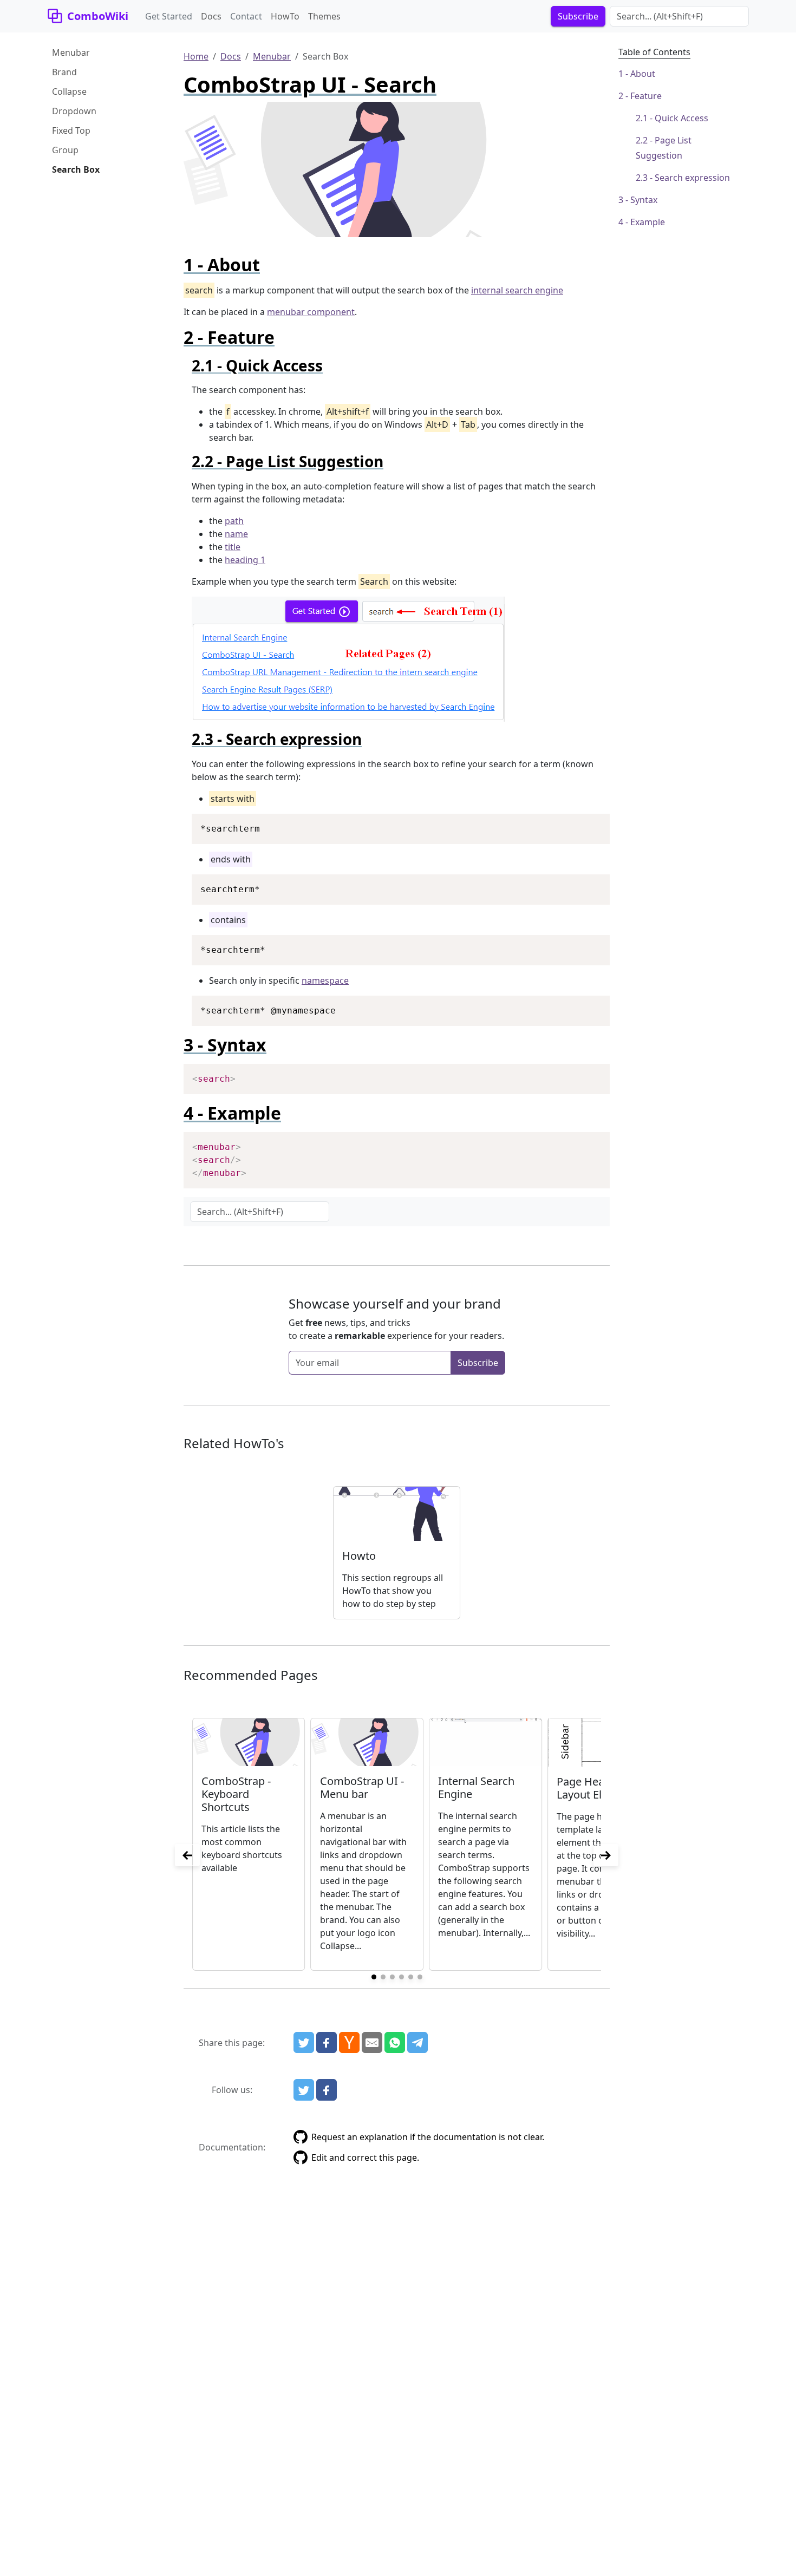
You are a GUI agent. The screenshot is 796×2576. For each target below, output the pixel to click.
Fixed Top (71, 130)
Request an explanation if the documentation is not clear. (428, 2137)
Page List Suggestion (664, 148)
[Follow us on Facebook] (327, 2090)
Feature (646, 96)
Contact (246, 16)
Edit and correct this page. (365, 2157)
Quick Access (681, 118)
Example (648, 222)
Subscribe (478, 1363)
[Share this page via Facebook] (327, 2043)
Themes (324, 16)
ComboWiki (98, 16)
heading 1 (245, 560)
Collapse (69, 91)
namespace (325, 980)
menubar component (311, 312)
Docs (211, 16)
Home (196, 56)
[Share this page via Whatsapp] (395, 2043)
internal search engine (517, 290)
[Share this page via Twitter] (304, 2043)
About (643, 74)
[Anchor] (269, 264)
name (236, 534)
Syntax (644, 200)
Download (588, 823)
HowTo (285, 16)
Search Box (76, 169)
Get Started (169, 16)
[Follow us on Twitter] (304, 2090)
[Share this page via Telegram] (417, 2043)
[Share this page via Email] (372, 2043)
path (234, 521)
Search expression (692, 178)
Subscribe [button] (578, 16)
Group (65, 150)
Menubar (71, 53)
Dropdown (74, 111)
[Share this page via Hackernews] (349, 2043)
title (233, 547)
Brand (64, 72)
